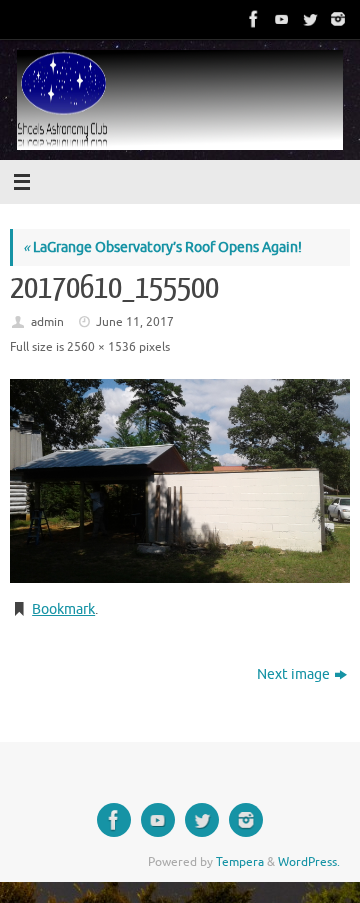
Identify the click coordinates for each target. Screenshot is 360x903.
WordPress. (309, 862)
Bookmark (63, 609)
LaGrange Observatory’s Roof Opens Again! (162, 247)
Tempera (240, 862)
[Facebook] (252, 19)
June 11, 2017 (135, 322)
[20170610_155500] (180, 481)
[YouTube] (280, 19)
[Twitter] (308, 19)
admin (47, 322)
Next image (293, 674)
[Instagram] (336, 19)
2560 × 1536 (101, 347)
